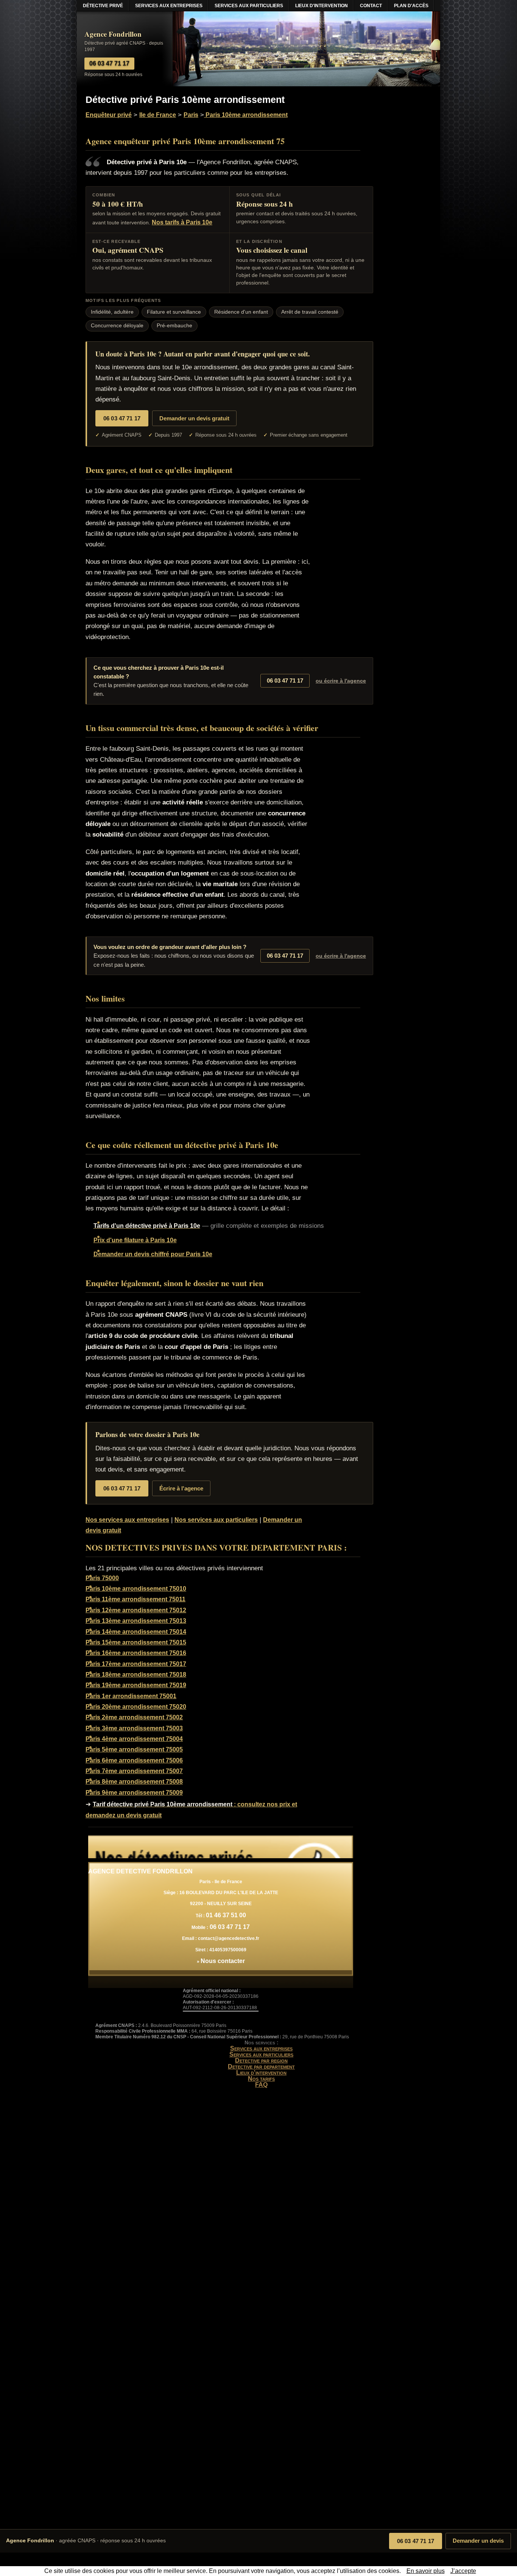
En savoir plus (426, 2571)
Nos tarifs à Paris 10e (182, 222)
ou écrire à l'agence (341, 681)
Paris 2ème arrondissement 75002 (134, 1717)
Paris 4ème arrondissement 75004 (134, 1739)
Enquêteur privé (109, 115)
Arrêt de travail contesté (310, 312)
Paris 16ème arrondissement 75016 (136, 1653)
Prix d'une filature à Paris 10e (135, 1240)
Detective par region (261, 2060)
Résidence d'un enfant (241, 312)
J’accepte (463, 2571)
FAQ (261, 2085)
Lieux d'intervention (261, 2073)
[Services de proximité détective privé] (221, 1847)
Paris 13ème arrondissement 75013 (136, 1621)
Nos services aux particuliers (216, 1520)
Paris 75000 (102, 1578)
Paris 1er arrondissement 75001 (131, 1696)
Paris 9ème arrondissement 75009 (134, 1793)
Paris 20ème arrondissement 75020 (136, 1707)
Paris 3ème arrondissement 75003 (134, 1728)
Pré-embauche (174, 326)
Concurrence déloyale (117, 326)
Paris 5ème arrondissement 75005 (134, 1749)
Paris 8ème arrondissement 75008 (134, 1782)
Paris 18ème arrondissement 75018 (136, 1675)
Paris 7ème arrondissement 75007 (134, 1771)
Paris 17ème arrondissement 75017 (136, 1664)
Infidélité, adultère (112, 312)
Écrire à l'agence (181, 1488)
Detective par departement (261, 2067)
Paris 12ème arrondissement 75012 (136, 1610)
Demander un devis (478, 2541)
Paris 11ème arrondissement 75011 (135, 1599)
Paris (191, 115)
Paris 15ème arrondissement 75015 (136, 1642)
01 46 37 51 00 (226, 1915)
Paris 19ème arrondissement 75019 (136, 1685)
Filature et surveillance (174, 312)
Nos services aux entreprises (127, 1520)
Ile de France (158, 115)
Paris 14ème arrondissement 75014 (136, 1632)
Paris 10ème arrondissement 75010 (136, 1589)
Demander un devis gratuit (194, 418)
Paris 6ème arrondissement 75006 (134, 1760)
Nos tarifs (261, 2079)
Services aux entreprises (261, 2048)
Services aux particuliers (261, 2054)
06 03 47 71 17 (416, 2541)
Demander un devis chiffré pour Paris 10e (153, 1254)
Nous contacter (223, 1961)
